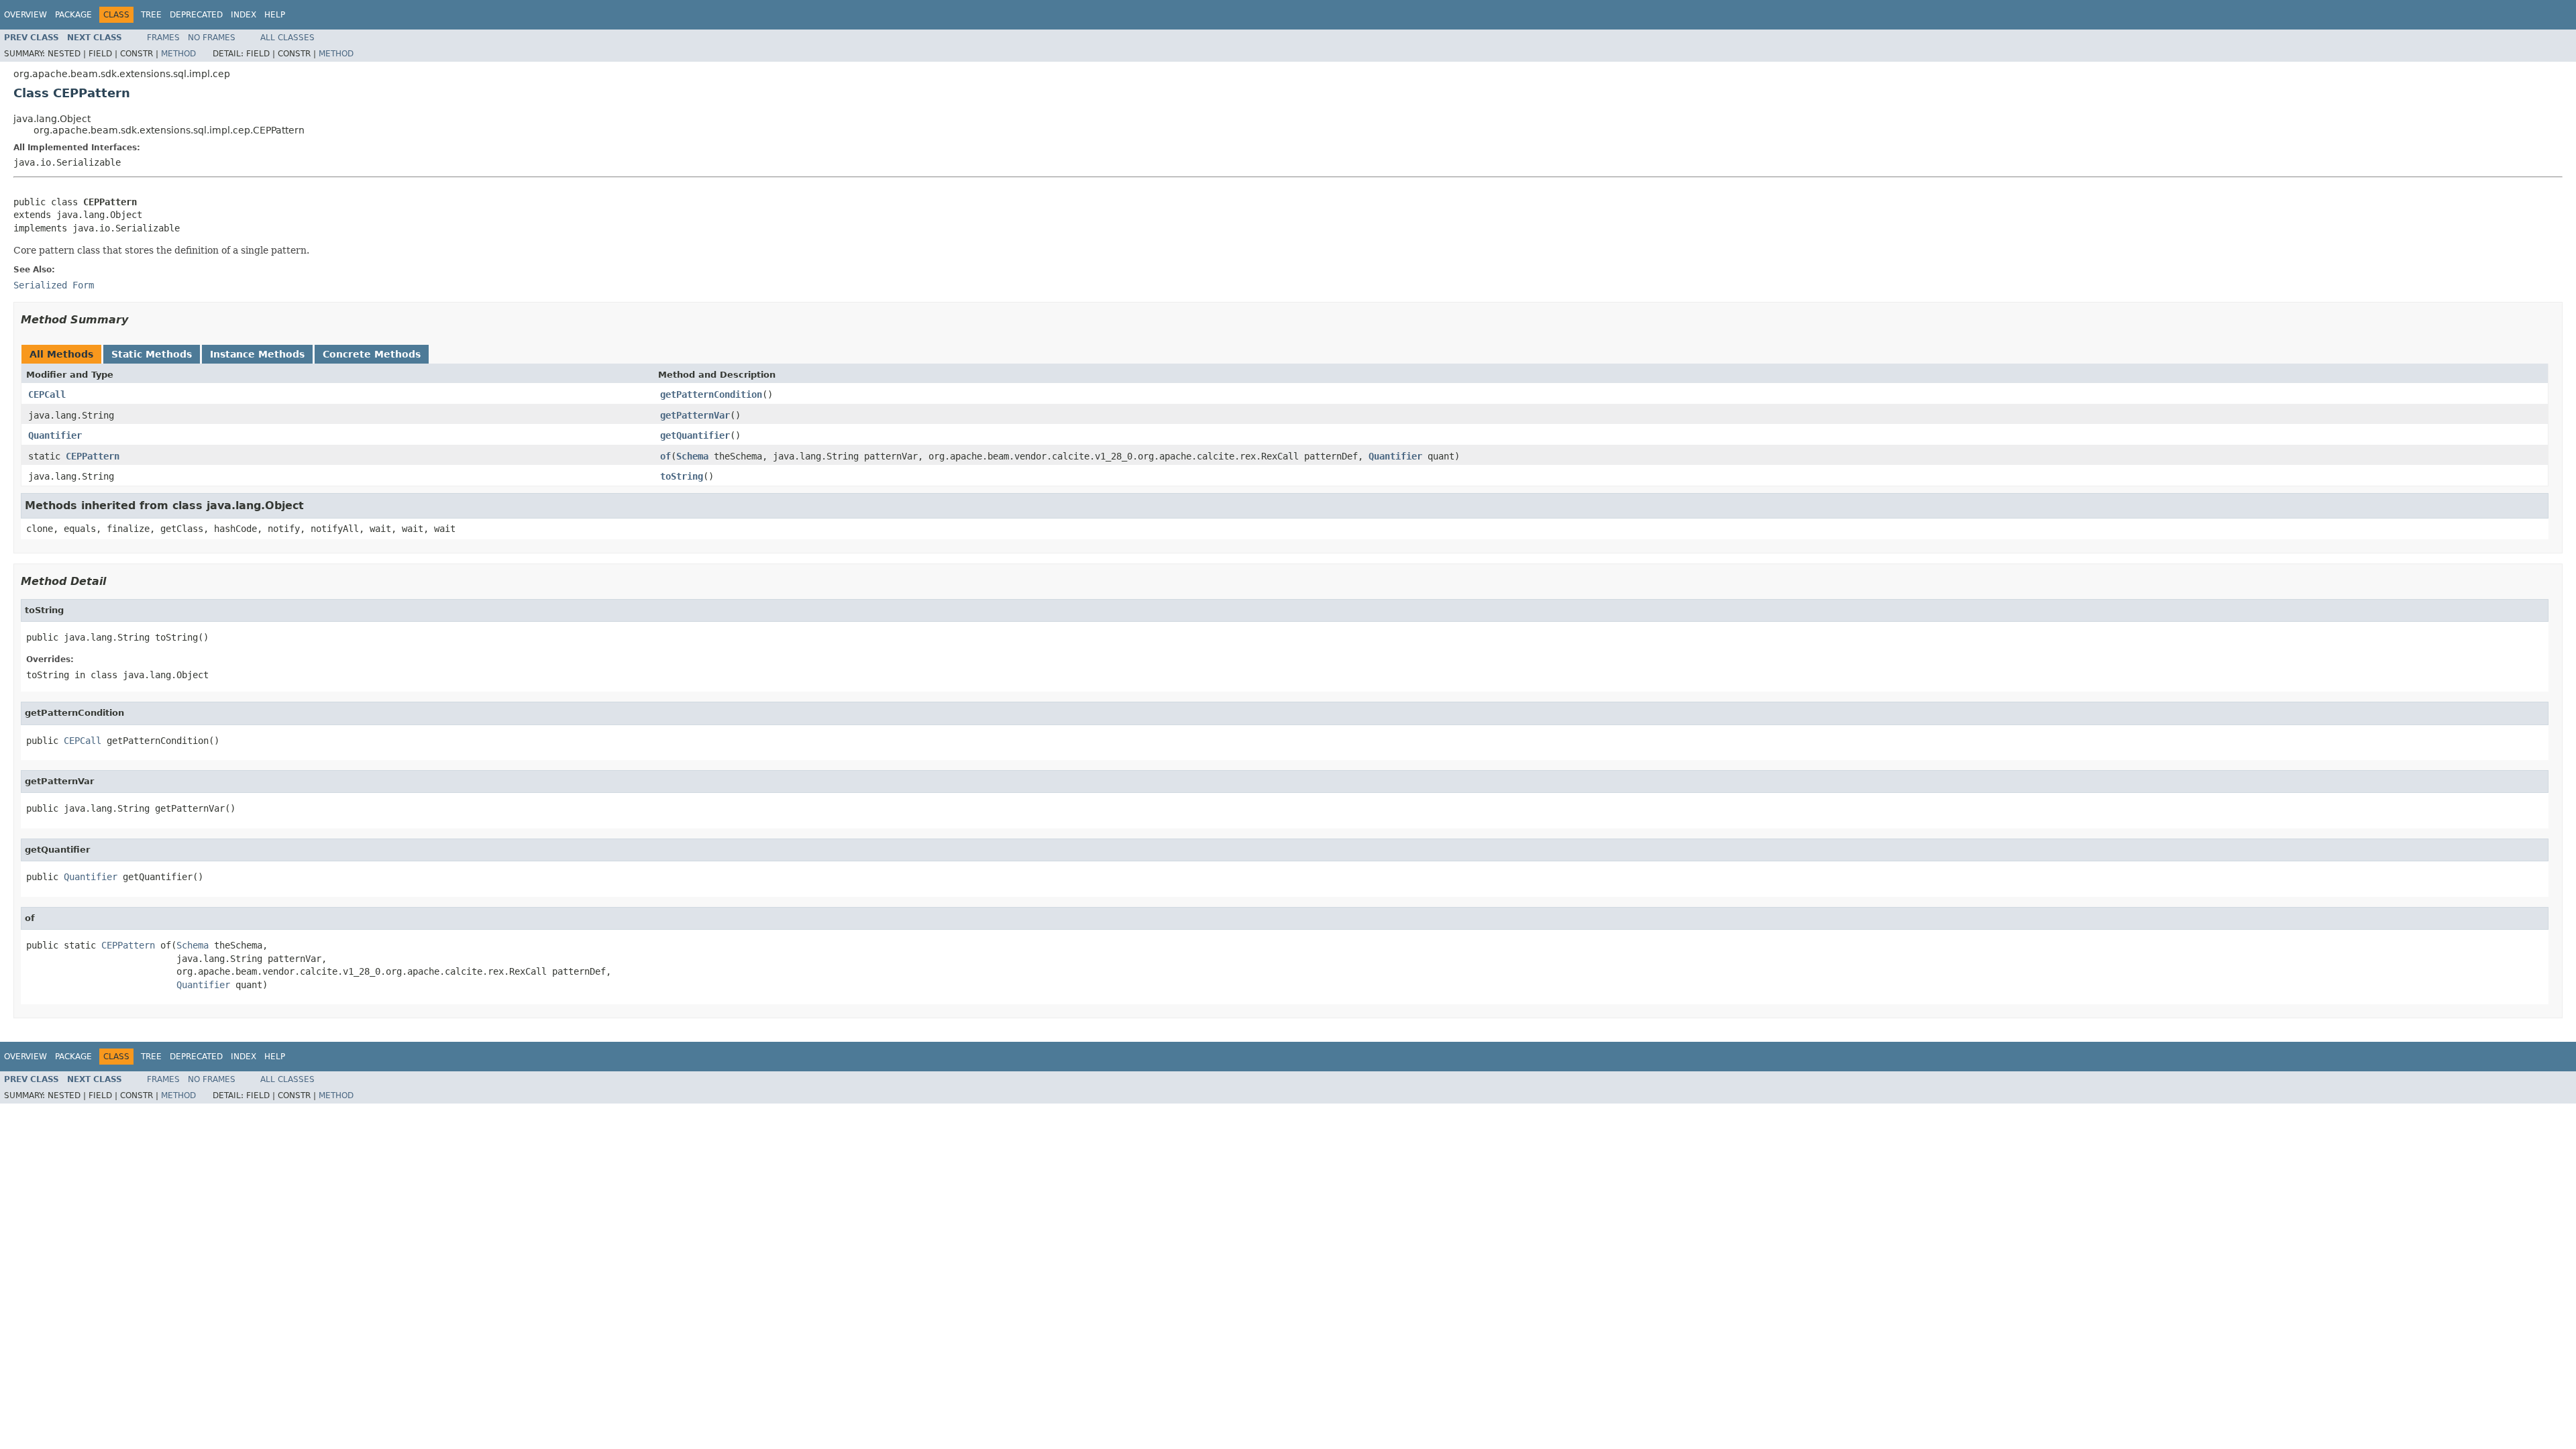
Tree (151, 15)
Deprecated (196, 15)
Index (244, 15)
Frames (163, 38)
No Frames (212, 38)
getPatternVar (695, 415)
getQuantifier (695, 435)
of (665, 456)
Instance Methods (257, 354)
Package (73, 15)
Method (178, 54)
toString (682, 476)
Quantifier (55, 435)
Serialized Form (54, 285)
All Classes (287, 38)
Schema (692, 456)
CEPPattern (93, 456)
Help (275, 15)
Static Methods (152, 354)
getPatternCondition (711, 394)
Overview (25, 15)
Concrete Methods (372, 354)
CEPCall (47, 394)
